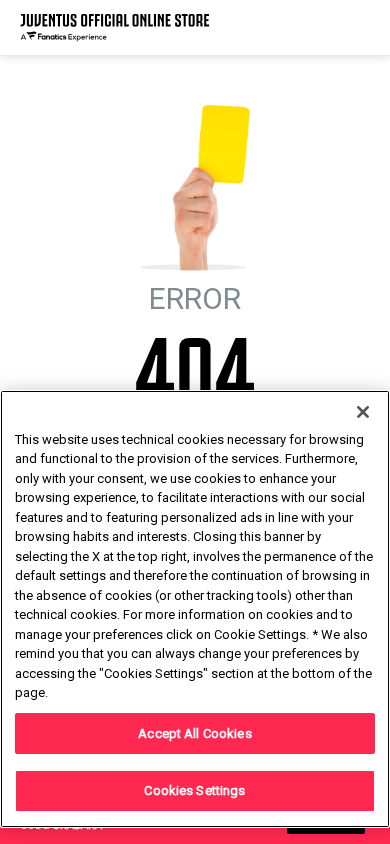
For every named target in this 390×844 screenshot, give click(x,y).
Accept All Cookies (194, 733)
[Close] (363, 412)
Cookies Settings (194, 790)
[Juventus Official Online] (115, 27)
